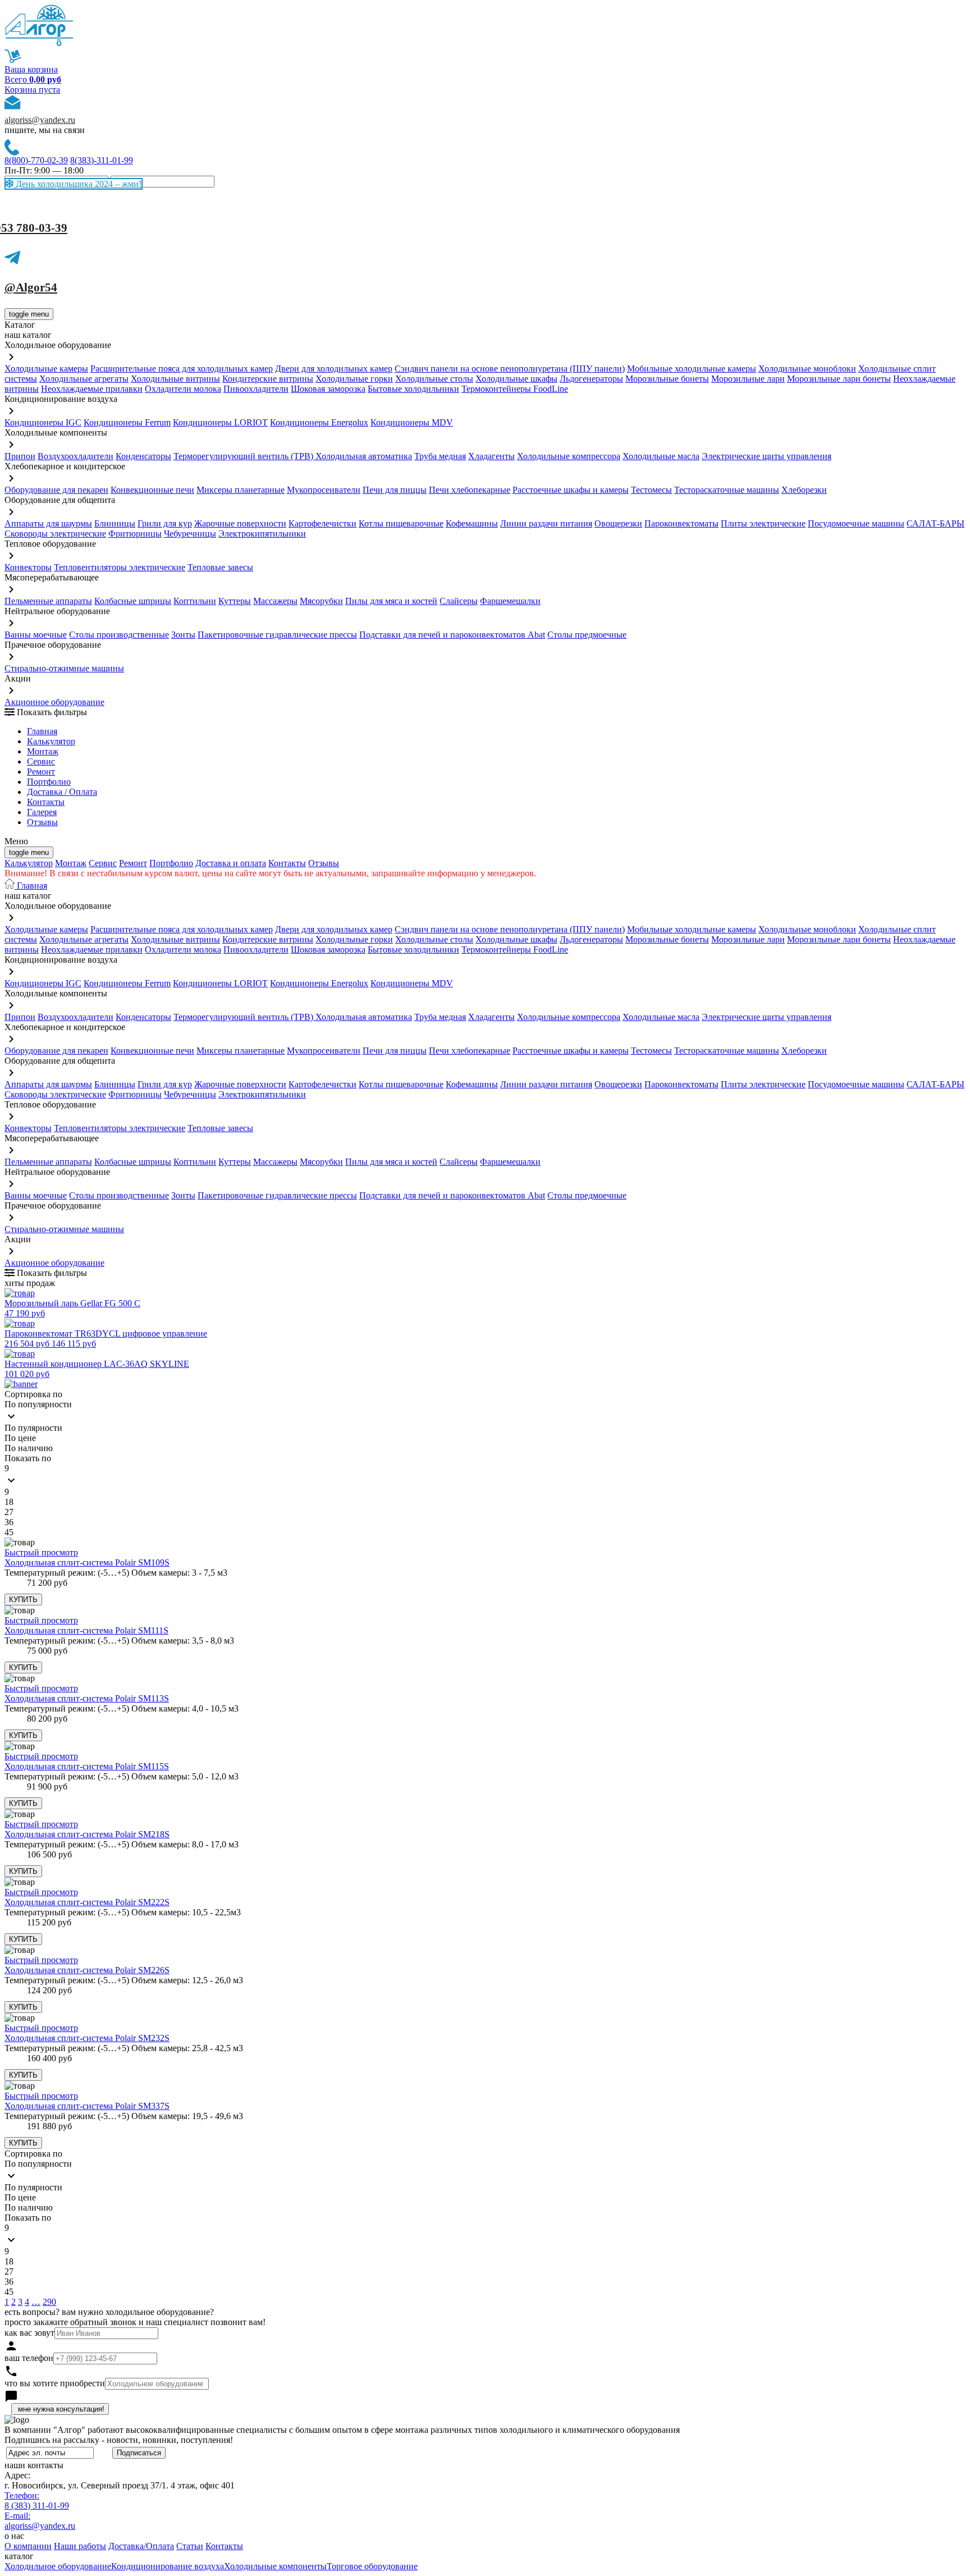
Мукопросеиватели (324, 490)
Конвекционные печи (152, 490)
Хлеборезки (804, 490)
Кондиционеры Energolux (319, 422)
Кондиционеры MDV (412, 422)
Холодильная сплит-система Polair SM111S (86, 1630)
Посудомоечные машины (856, 523)
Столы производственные (119, 635)
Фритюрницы (135, 534)
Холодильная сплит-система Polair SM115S (87, 1766)
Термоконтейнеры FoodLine (515, 389)
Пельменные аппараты (48, 601)
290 (49, 2302)
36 (9, 1522)
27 (9, 1512)
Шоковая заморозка (328, 389)
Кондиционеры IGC (43, 422)
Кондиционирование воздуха (168, 2566)
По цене (20, 1438)
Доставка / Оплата (62, 792)
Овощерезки (618, 523)
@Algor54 (31, 287)
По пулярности (33, 1428)
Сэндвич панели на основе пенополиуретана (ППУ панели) (510, 369)
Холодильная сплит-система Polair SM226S (87, 1970)
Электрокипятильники (262, 534)
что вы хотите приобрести (55, 2383)
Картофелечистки (322, 523)
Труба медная (440, 456)
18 (9, 1502)
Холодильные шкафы (516, 379)
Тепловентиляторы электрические (120, 567)
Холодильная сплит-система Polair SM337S (87, 2106)
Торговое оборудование (372, 2566)
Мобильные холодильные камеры (692, 369)
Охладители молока (183, 389)
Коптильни (195, 601)
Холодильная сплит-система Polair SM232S (87, 2038)
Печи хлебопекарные (470, 490)
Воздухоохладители (76, 456)
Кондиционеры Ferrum (127, 422)
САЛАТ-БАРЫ (935, 523)
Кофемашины (472, 523)
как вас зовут (29, 2333)
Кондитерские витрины (268, 379)
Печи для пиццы (395, 490)
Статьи (190, 2546)
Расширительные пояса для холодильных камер (182, 369)
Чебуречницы (190, 534)
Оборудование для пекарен (56, 490)
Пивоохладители (256, 389)
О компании (28, 2546)
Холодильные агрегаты (84, 379)
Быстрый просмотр (41, 1552)
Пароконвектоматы (681, 523)
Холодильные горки (354, 379)
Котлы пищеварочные (401, 523)
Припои (20, 456)
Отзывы (42, 822)
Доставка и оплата (231, 863)
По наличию (29, 1448)
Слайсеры (459, 601)
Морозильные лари (748, 379)
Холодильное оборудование (58, 2566)
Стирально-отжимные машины (64, 668)
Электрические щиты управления (767, 456)
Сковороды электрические (55, 534)
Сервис (103, 863)
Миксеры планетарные (241, 490)
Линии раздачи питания (546, 523)
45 (9, 1532)
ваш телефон (29, 2358)
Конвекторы (28, 567)
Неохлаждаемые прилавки (92, 389)
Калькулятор (51, 741)
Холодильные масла (661, 456)
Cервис (41, 761)
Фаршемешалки (510, 601)
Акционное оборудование (54, 702)
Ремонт (41, 772)
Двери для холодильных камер (334, 369)
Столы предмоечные (587, 635)
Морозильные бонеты (667, 379)
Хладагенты (491, 456)
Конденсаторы (143, 456)
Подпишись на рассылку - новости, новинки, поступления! (119, 2440)
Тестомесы (651, 490)
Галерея (42, 812)
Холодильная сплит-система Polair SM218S (87, 1834)
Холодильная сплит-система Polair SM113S (87, 1698)
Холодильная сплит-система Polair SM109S (87, 1562)
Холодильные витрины (175, 379)
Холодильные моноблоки (807, 369)
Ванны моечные (36, 635)
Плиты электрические (763, 523)
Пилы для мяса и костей (391, 601)
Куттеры (235, 601)
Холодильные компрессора (569, 456)
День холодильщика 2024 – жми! (77, 184)
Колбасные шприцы (133, 601)
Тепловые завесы (220, 567)
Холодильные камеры (46, 369)
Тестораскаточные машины (727, 490)
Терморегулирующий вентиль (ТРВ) (244, 456)
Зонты (183, 635)
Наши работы (80, 2546)
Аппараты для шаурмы (48, 523)
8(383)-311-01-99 (102, 160)
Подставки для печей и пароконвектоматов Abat (452, 635)
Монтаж (43, 751)
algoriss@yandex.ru (40, 120)
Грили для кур (165, 523)
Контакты (46, 802)
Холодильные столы (434, 379)
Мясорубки (321, 601)
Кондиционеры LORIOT (220, 422)
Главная (42, 731)
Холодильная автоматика (364, 456)
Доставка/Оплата (141, 2546)
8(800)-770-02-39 (36, 160)
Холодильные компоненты (275, 2566)
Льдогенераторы (591, 379)
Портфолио (49, 782)
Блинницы (115, 523)
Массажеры (275, 601)
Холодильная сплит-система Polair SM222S (87, 1902)
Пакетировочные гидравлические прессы (277, 635)
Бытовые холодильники (413, 389)
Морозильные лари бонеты (839, 379)
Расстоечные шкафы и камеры (571, 490)
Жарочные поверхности (240, 523)
